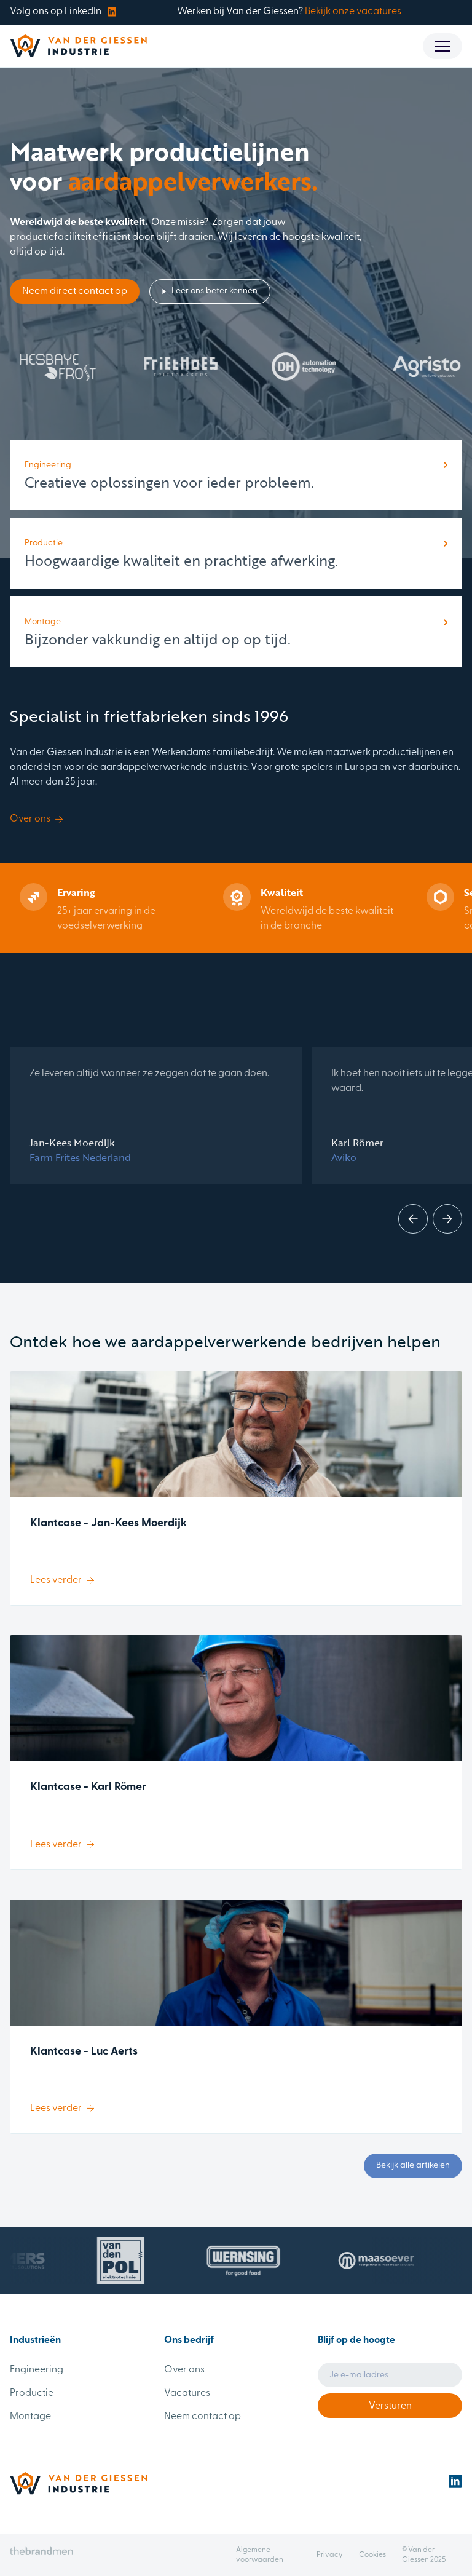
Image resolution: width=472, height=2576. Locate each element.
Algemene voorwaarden (260, 2555)
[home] (78, 46)
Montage (30, 2417)
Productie (32, 2393)
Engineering (37, 2370)
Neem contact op (203, 2417)
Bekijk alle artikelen (413, 2166)
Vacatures (187, 2393)
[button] (442, 46)
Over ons (184, 2370)
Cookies (372, 2555)
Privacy (330, 2555)
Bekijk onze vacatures (353, 12)
